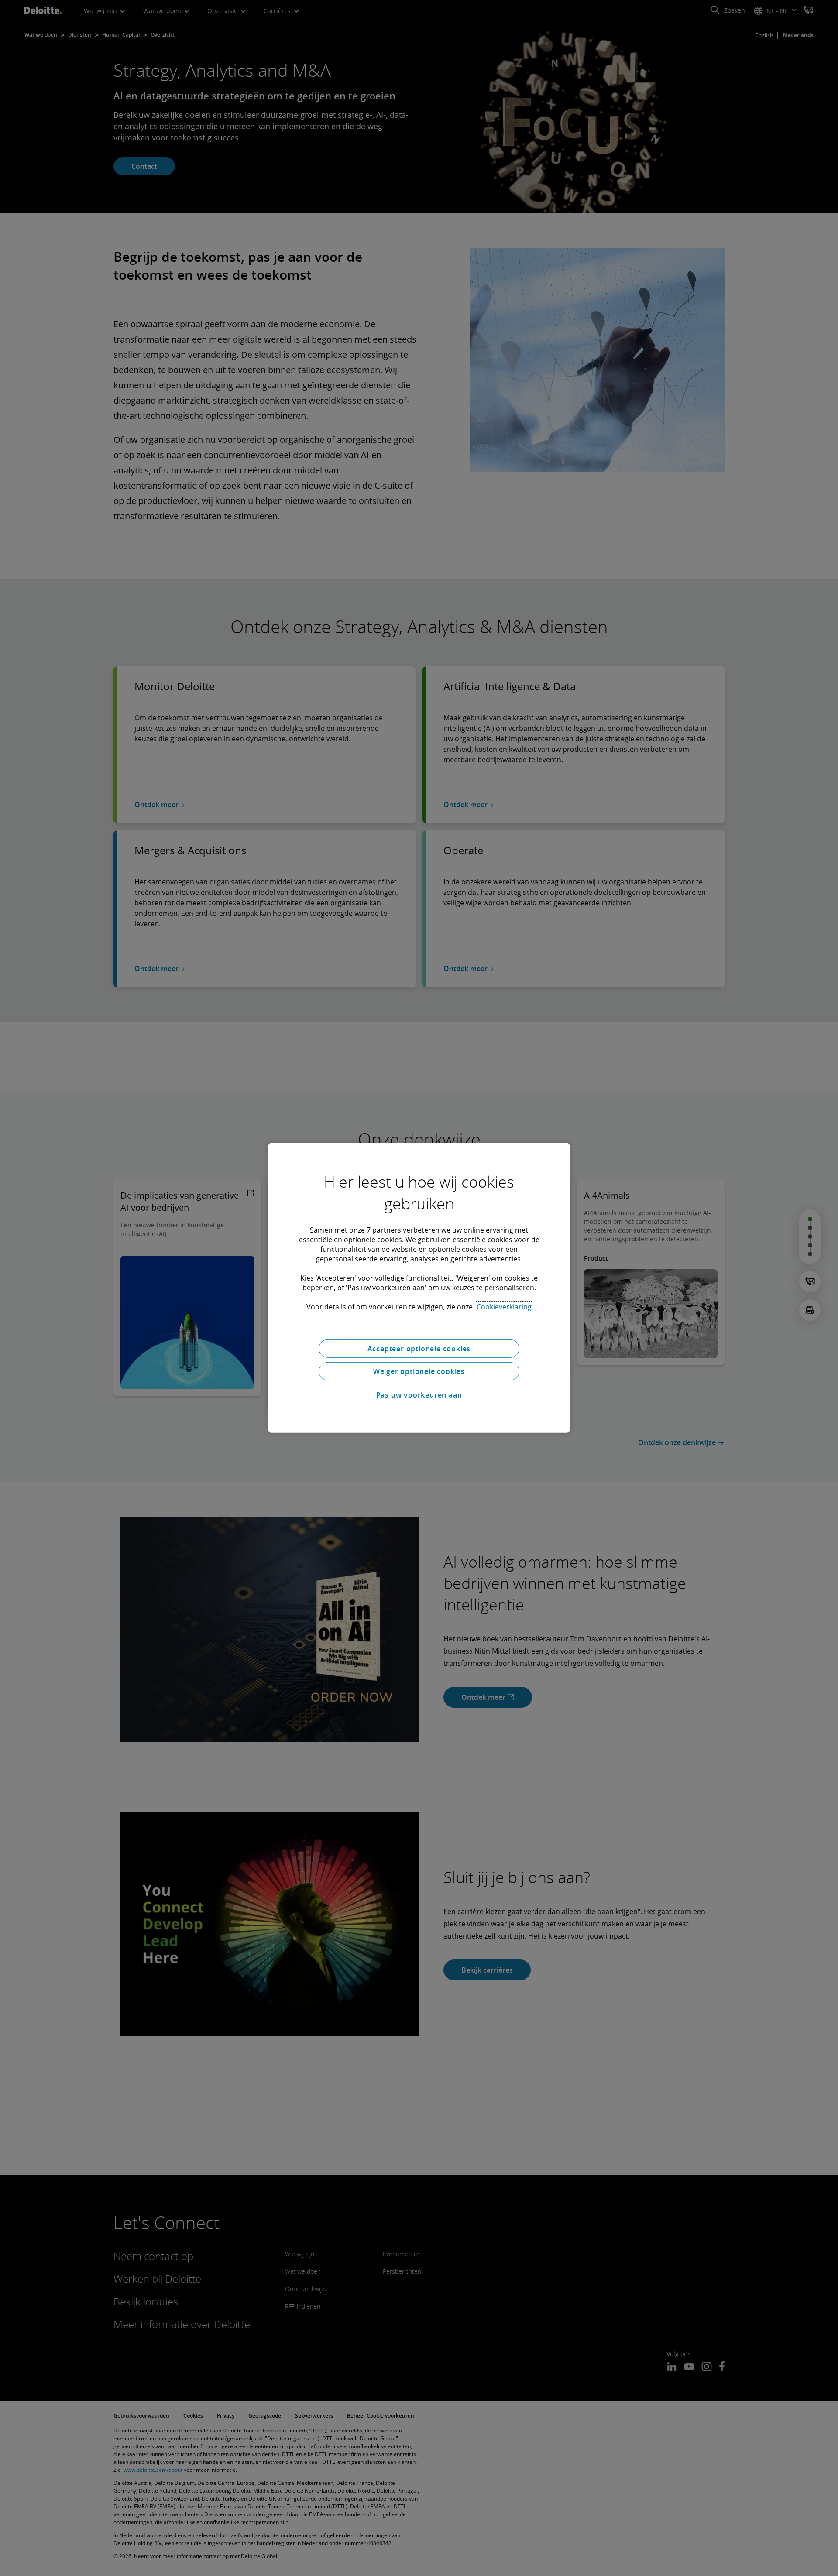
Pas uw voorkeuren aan (419, 1395)
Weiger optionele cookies (419, 1371)
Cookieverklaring (504, 1307)
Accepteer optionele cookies (419, 1349)
